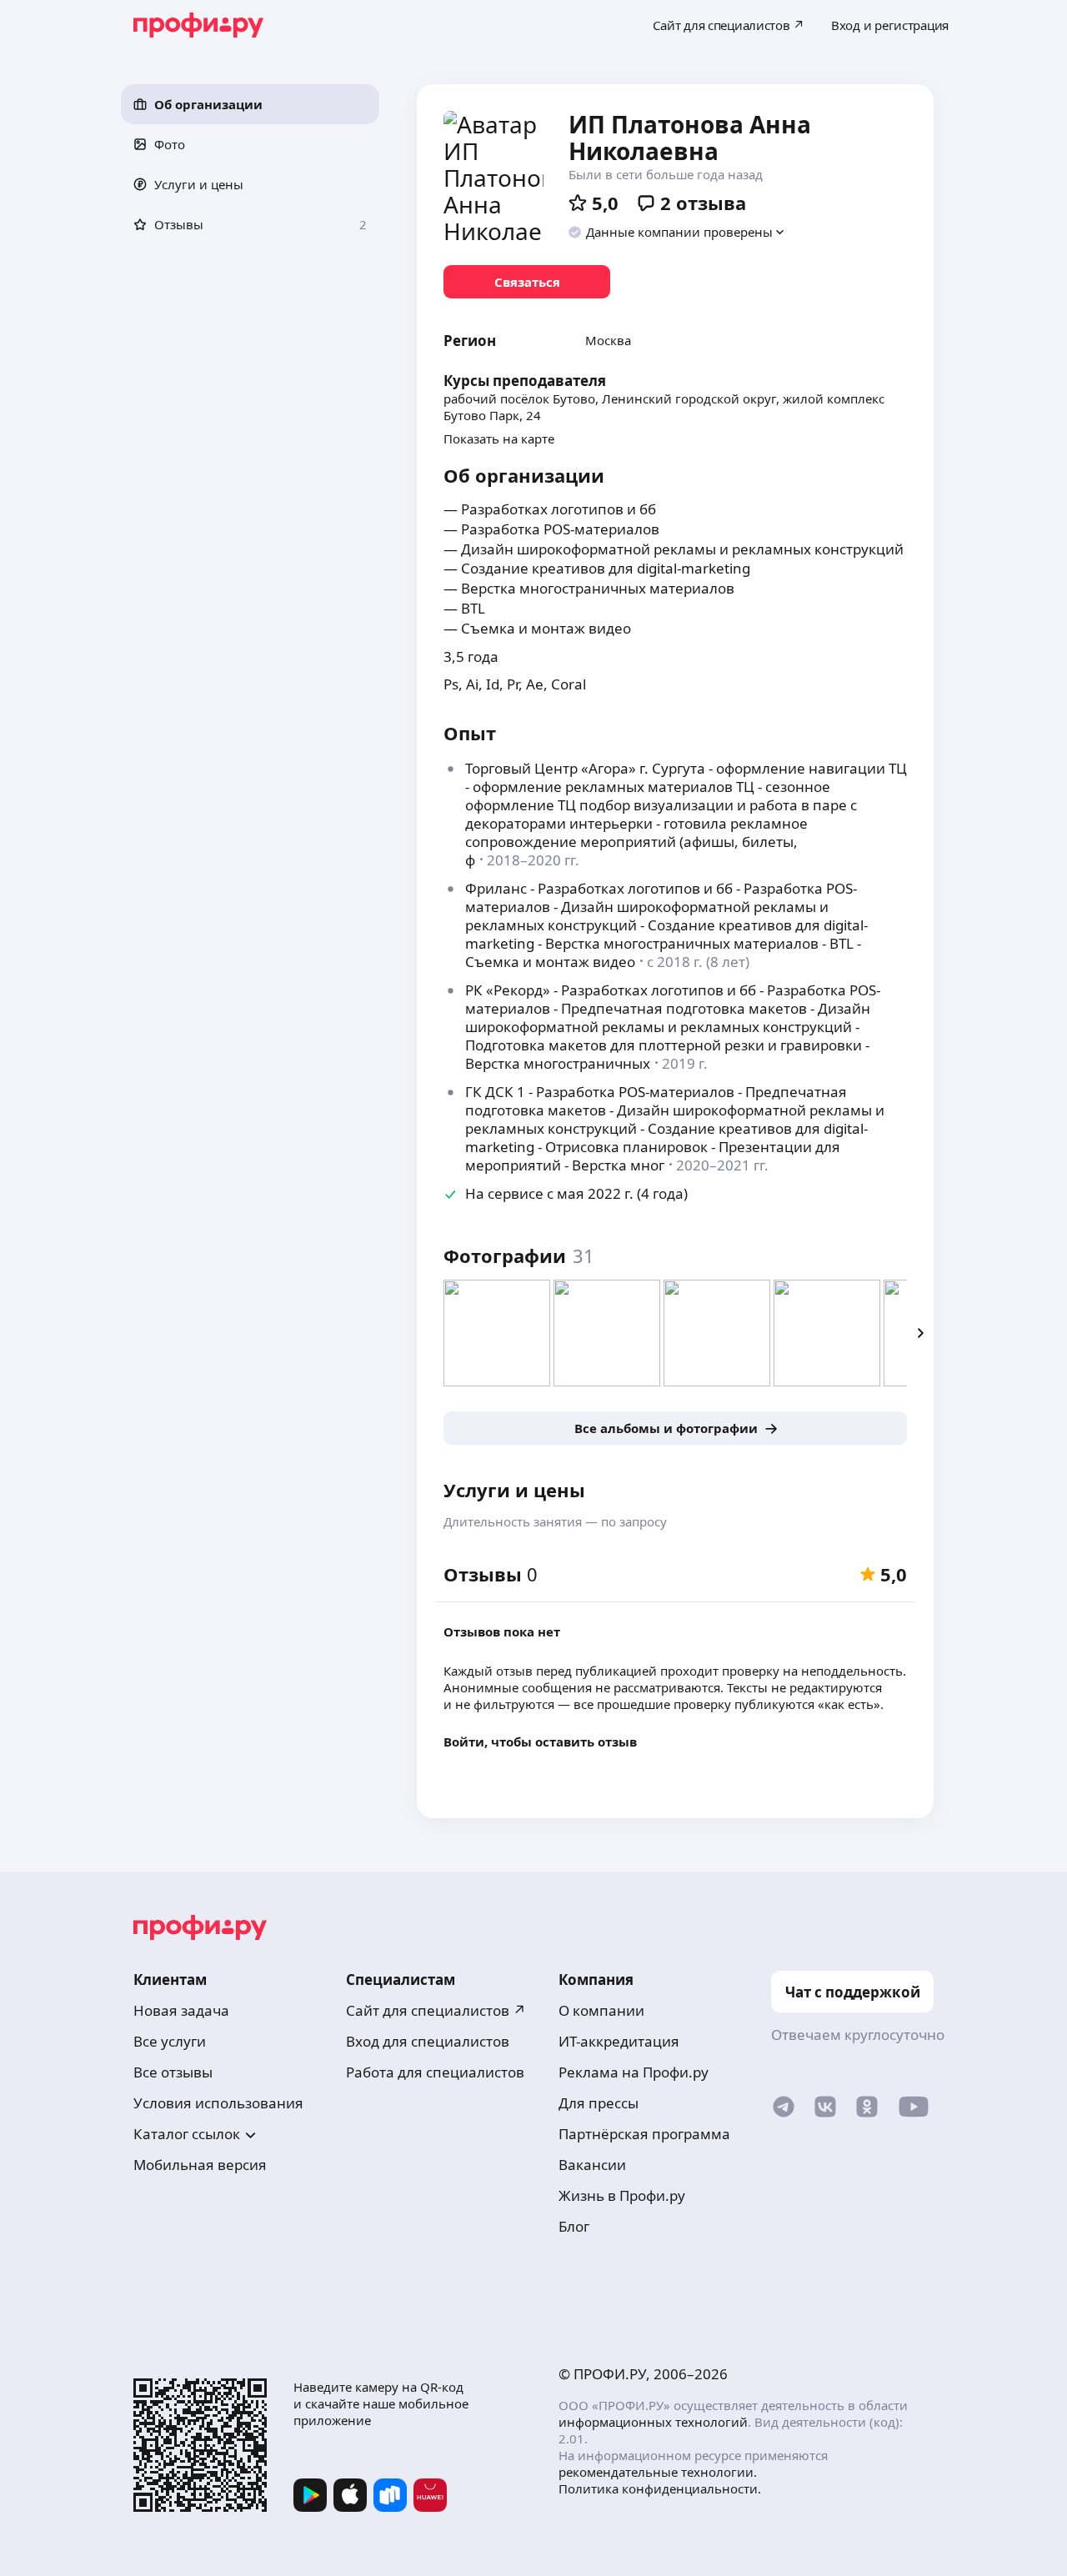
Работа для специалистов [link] (435, 2072)
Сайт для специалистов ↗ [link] (436, 2010)
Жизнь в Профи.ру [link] (622, 2195)
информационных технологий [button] (653, 2422)
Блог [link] (574, 2226)
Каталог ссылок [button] (187, 2134)
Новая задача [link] (181, 2010)
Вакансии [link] (592, 2165)
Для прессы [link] (599, 2103)
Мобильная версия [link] (200, 2165)
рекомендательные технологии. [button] (658, 2472)
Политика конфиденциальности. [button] (660, 2488)
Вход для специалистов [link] (428, 2041)
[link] (527, 282)
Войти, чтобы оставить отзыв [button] (540, 1742)
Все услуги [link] (170, 2041)
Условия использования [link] (218, 2103)
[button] (250, 104)
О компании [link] (601, 2010)
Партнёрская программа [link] (644, 2134)
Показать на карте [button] (499, 439)
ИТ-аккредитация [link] (619, 2041)
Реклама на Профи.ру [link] (634, 2072)
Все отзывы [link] (173, 2072)
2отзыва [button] (703, 203)
